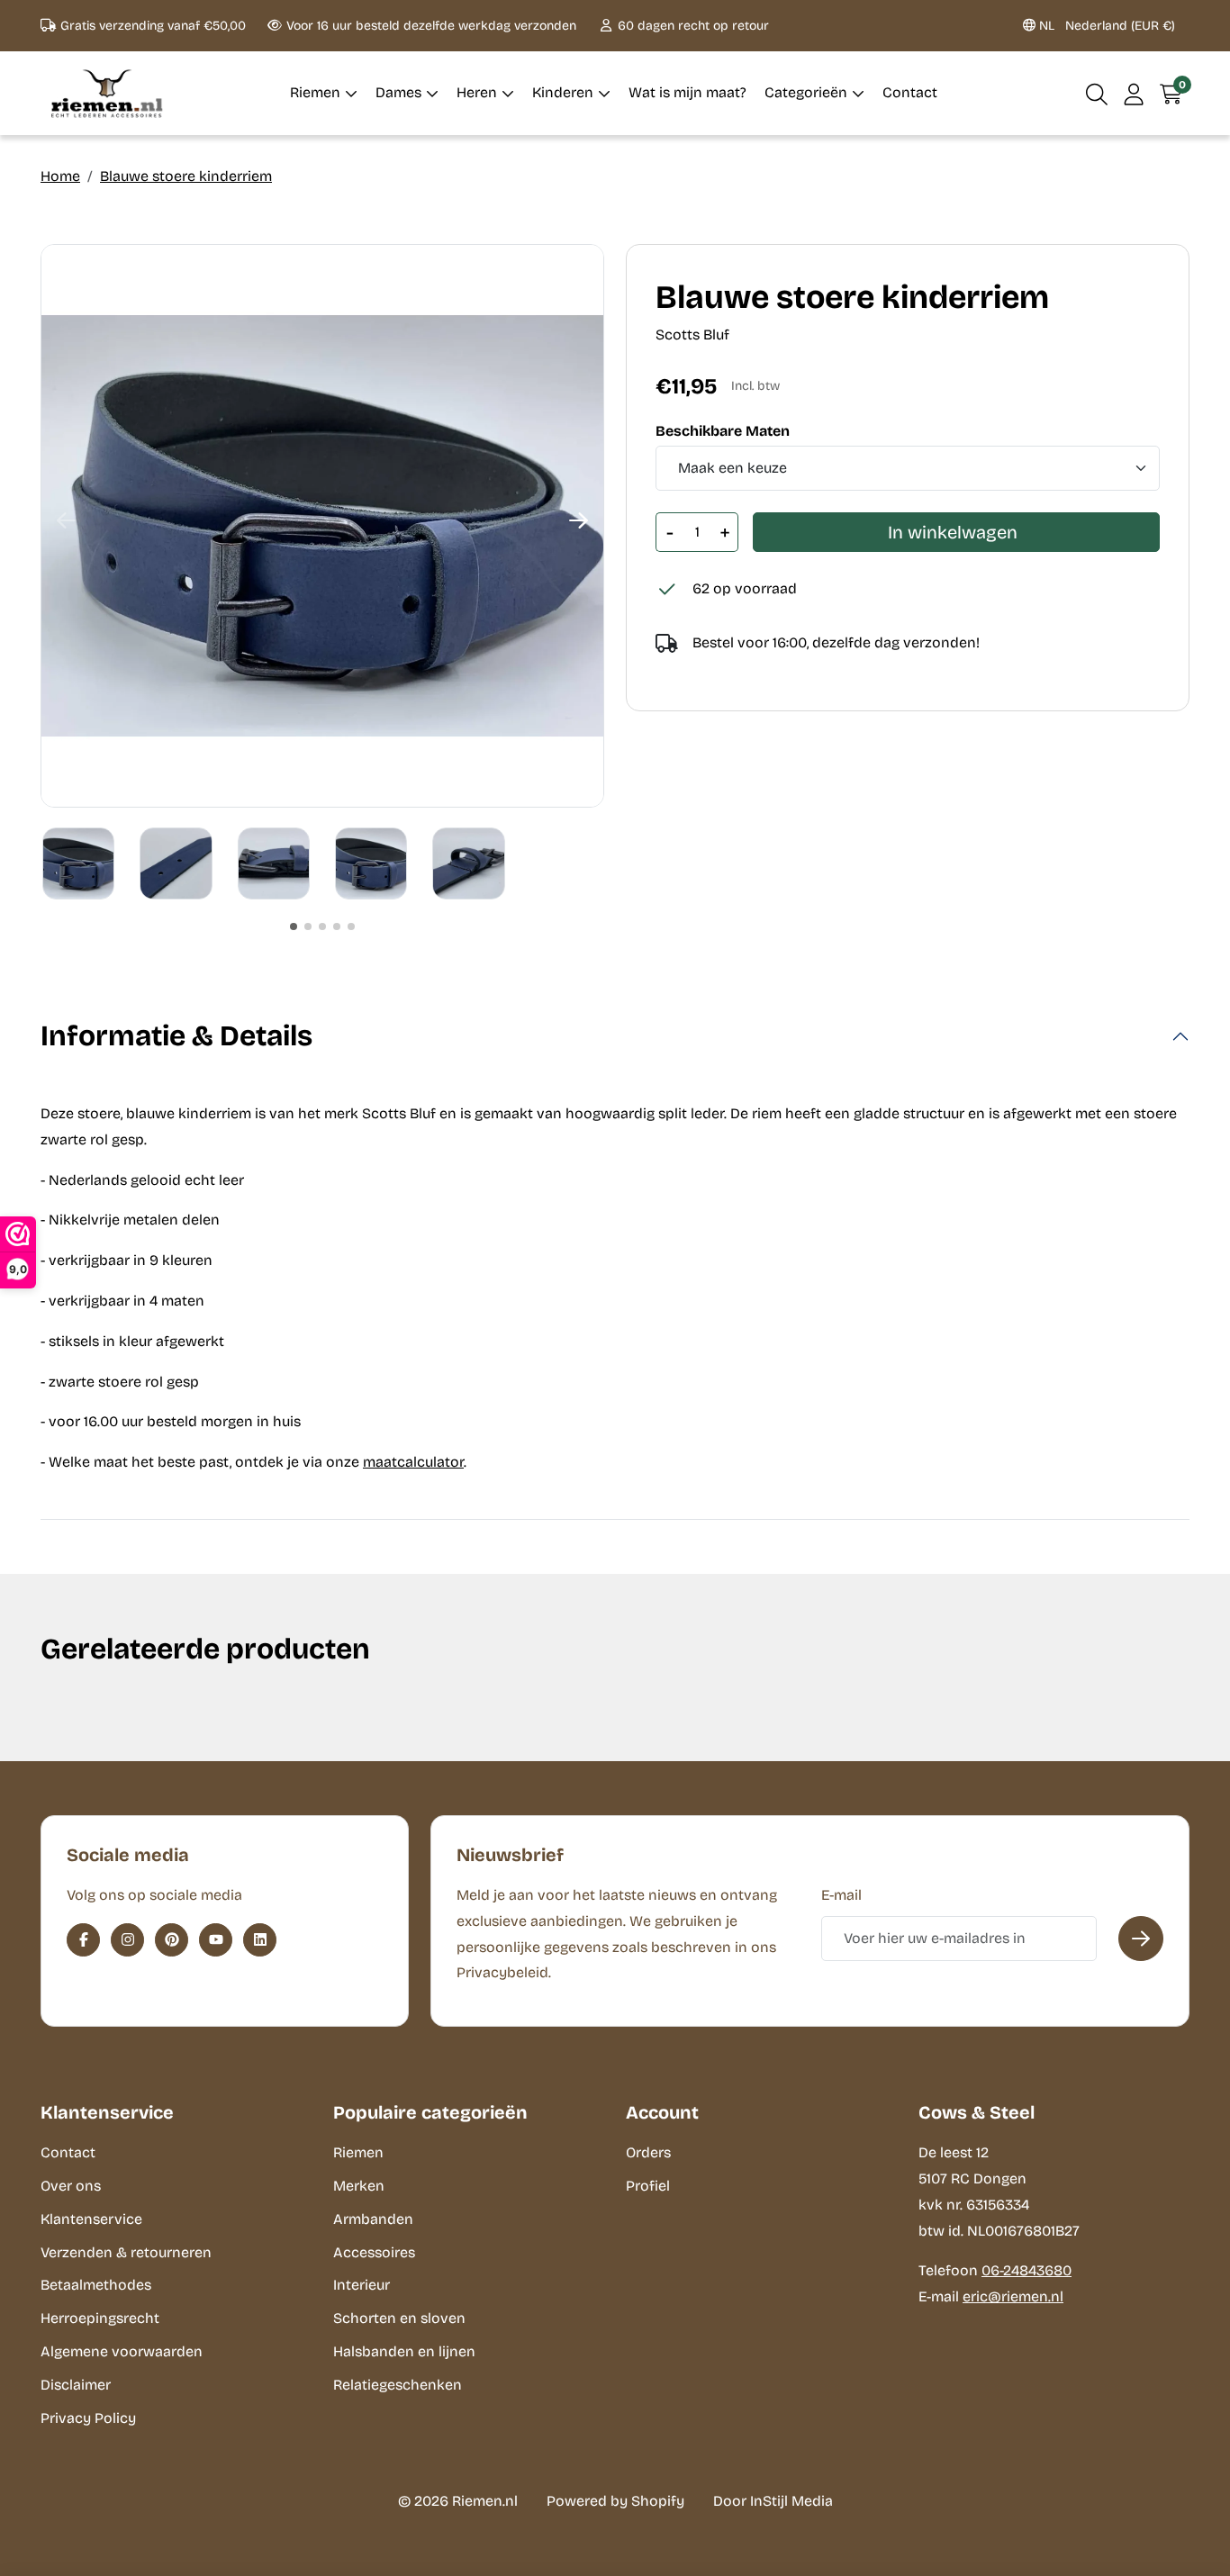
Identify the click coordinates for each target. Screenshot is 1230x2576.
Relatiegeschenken (398, 2385)
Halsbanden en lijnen (404, 2351)
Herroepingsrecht (100, 2318)
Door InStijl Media (773, 2501)
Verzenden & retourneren (126, 2252)
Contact (68, 2152)
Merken (359, 2186)
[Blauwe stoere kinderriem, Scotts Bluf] (322, 526)
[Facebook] (83, 1940)
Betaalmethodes (96, 2285)
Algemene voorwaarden (122, 2351)
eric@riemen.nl (1013, 2296)
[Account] (1134, 93)
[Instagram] (127, 1940)
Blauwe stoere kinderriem (186, 176)
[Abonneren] (1141, 1939)
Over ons (71, 2186)
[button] (1097, 93)
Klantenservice (91, 2219)
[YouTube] (216, 1940)
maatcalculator (413, 1462)
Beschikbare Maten (723, 431)
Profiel (648, 2186)
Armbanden (373, 2219)
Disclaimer (76, 2385)
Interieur (362, 2285)
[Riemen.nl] (107, 93)
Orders (648, 2152)
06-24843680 (1027, 2270)
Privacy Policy (88, 2418)
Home (60, 176)
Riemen (358, 2152)
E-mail (841, 1895)
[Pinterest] (172, 1940)
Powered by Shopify (615, 2501)
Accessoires (374, 2252)
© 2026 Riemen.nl (458, 2501)
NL (1105, 26)
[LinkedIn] (260, 1940)
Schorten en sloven (399, 2318)
